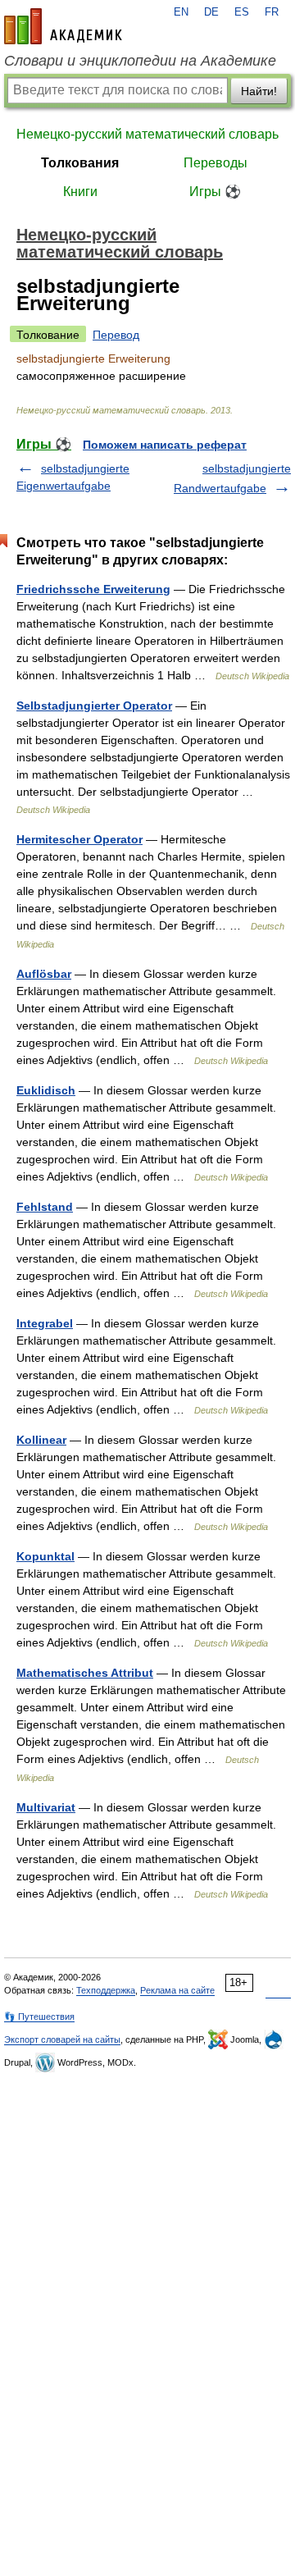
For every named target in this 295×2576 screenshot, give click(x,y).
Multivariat (46, 1807)
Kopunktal (45, 1556)
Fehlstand (45, 1207)
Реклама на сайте (177, 1990)
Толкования (80, 163)
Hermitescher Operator (79, 839)
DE (211, 12)
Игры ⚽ (215, 192)
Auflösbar (44, 974)
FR (272, 12)
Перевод (116, 335)
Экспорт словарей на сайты (62, 2039)
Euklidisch (46, 1090)
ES (242, 12)
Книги (80, 192)
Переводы (216, 163)
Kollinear (41, 1440)
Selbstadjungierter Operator (94, 706)
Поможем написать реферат (165, 445)
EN (181, 12)
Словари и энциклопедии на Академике (140, 61)
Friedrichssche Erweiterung (93, 589)
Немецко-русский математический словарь (147, 134)
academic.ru (63, 26)
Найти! (259, 91)
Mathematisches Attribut (85, 1673)
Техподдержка (106, 1990)
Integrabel (45, 1323)
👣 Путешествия (39, 2016)
